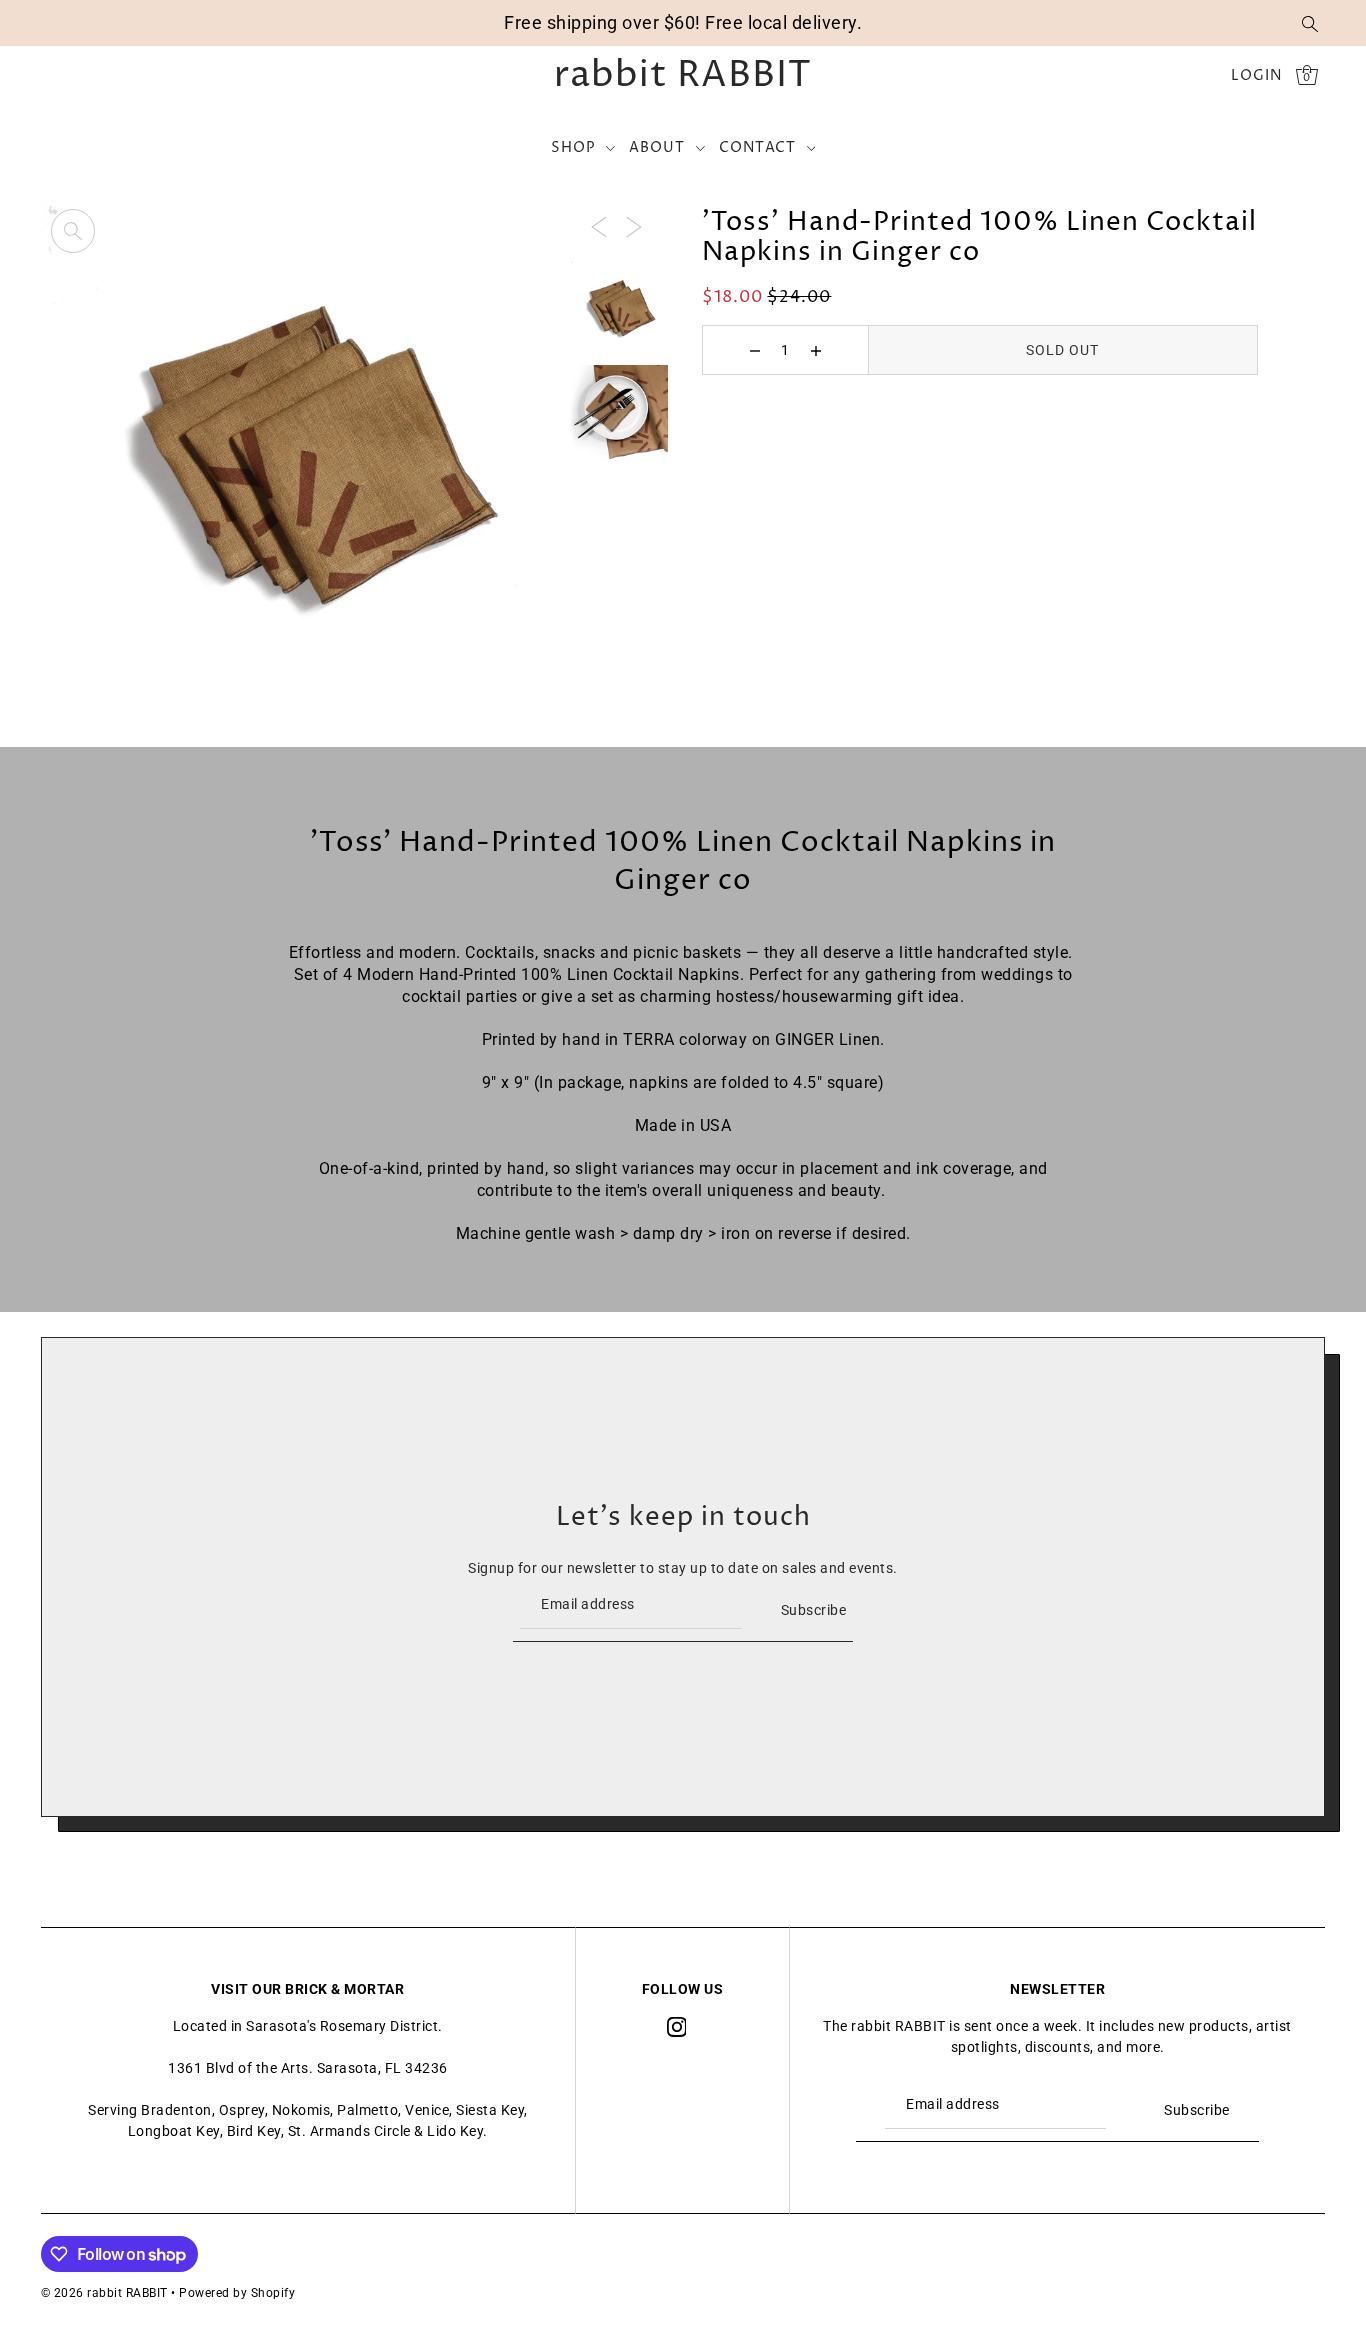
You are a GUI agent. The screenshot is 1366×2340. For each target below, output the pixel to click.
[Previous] (599, 225)
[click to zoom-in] (73, 231)
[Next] (634, 225)
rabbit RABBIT (683, 76)
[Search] (1311, 23)
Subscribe (813, 1610)
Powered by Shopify (237, 2293)
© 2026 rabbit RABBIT (104, 2293)
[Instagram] (677, 2026)
